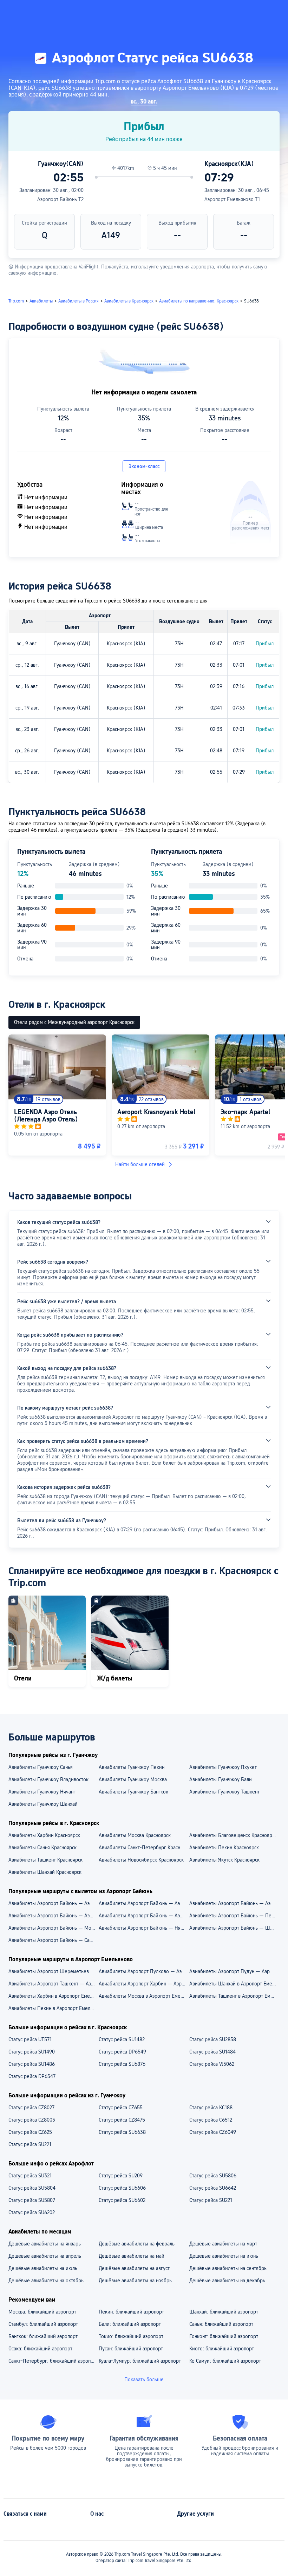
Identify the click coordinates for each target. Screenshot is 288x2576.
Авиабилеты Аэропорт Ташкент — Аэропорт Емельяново (53, 1984)
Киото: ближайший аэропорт (222, 2349)
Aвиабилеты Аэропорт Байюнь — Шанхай (234, 1928)
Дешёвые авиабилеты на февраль (137, 2244)
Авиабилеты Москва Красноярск (135, 1835)
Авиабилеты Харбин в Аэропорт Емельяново (53, 1996)
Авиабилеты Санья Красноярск (42, 1848)
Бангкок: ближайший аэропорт (43, 2336)
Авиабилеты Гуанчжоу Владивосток (48, 1779)
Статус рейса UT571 (30, 2039)
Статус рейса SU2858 (213, 2039)
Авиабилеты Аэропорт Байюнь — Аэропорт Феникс (143, 1916)
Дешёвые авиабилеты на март (223, 2244)
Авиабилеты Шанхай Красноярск (45, 1872)
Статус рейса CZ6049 (213, 2132)
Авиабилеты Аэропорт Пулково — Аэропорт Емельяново (143, 1971)
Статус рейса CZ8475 (122, 2120)
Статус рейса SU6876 (122, 2064)
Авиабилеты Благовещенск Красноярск (233, 1835)
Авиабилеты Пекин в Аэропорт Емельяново (53, 2008)
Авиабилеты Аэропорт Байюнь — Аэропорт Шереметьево (53, 1903)
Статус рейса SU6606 (122, 2188)
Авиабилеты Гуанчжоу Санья (41, 1767)
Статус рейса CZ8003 (32, 2120)
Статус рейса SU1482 (122, 2039)
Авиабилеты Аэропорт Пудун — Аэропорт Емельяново (234, 1971)
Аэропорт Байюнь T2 (60, 199)
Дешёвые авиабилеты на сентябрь (228, 2268)
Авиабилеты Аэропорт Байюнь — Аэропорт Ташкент (53, 1916)
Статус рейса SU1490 (32, 2052)
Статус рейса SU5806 (213, 2176)
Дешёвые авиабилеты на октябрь (46, 2281)
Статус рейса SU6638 (122, 2132)
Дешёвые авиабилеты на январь (45, 2244)
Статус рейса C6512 (211, 2120)
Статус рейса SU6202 (32, 2212)
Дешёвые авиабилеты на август (134, 2268)
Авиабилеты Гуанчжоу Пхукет (223, 1767)
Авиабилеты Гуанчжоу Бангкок (133, 1792)
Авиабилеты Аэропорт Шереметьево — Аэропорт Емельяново (53, 1971)
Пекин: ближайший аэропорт (131, 2312)
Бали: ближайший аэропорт (130, 2324)
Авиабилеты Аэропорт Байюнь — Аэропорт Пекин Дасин (234, 1903)
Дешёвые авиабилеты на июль (43, 2268)
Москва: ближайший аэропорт (42, 2312)
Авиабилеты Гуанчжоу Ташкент (224, 1792)
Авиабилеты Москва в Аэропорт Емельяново (143, 1996)
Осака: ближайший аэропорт (40, 2349)
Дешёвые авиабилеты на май (132, 2256)
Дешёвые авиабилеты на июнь (224, 2256)
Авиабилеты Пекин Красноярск (224, 1848)
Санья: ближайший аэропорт (221, 2324)
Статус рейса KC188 (211, 2108)
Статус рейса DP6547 (32, 2076)
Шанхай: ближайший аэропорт (224, 2312)
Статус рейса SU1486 (32, 2064)
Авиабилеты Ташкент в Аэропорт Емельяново (234, 1996)
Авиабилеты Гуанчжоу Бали (221, 1779)
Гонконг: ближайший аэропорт (224, 2336)
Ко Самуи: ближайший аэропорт (225, 2361)
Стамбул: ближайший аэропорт (43, 2324)
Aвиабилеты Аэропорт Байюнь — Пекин (234, 1916)
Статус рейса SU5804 (32, 2188)
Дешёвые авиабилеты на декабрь (227, 2281)
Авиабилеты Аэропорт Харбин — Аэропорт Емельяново (143, 1984)
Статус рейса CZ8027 (31, 2108)
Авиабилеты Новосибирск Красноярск (141, 1860)
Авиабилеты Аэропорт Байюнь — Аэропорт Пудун (143, 1903)
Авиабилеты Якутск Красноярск (224, 1860)
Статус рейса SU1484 (212, 2052)
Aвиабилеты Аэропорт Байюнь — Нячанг (143, 1928)
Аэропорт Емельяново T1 (232, 199)
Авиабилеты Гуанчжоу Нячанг (42, 1792)
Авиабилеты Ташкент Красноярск (45, 1860)
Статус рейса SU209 (121, 2176)
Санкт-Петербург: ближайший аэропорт (53, 2361)
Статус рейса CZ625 (30, 2132)
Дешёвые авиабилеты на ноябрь (135, 2281)
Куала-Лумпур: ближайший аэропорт (140, 2361)
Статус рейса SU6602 (122, 2200)
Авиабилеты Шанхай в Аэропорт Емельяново (234, 1984)
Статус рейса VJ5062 (212, 2064)
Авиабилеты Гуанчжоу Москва (133, 1779)
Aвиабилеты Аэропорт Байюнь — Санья (53, 1940)
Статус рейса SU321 (30, 2176)
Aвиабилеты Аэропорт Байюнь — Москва (53, 1928)
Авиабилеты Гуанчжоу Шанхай (43, 1804)
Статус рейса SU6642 (213, 2188)
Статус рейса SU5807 (32, 2200)
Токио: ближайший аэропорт (131, 2336)
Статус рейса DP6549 (122, 2052)
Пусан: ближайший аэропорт (131, 2349)
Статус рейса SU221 (30, 2144)
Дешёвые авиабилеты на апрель (45, 2256)
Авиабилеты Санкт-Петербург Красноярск (143, 1848)
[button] (213, 12)
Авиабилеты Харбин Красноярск (44, 1835)
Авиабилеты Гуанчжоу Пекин (132, 1767)
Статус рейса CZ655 (121, 2108)
